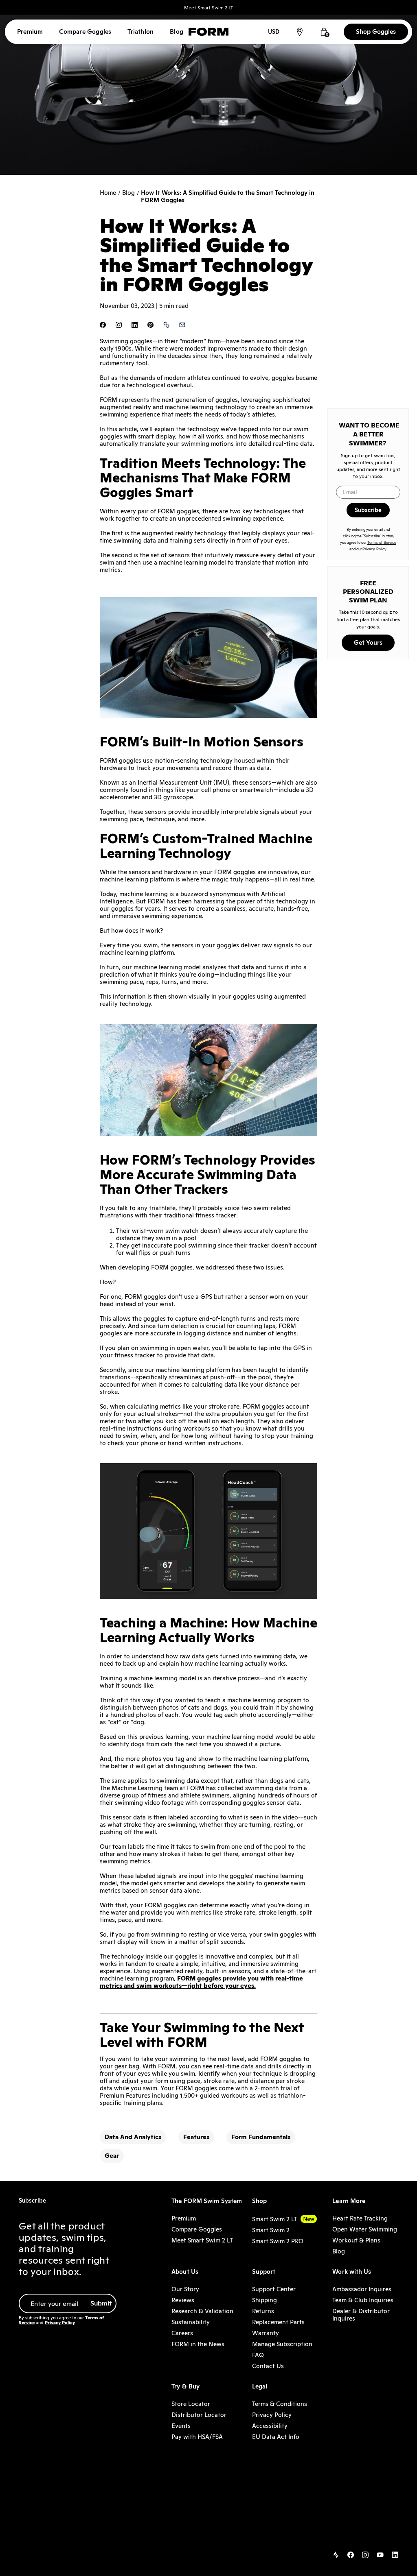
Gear (112, 2156)
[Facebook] (351, 2556)
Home (108, 193)
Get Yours (368, 642)
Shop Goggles (376, 32)
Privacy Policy (374, 549)
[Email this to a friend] (182, 326)
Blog (128, 193)
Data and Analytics (133, 2137)
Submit (101, 2303)
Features (196, 2137)
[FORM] (208, 32)
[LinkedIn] (395, 2556)
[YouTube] (380, 2556)
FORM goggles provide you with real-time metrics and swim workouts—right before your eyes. (201, 1982)
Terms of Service (382, 543)
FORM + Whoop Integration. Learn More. (209, 8)
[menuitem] (30, 32)
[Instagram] (365, 2556)
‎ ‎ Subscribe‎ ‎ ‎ (368, 510)
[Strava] (336, 2556)
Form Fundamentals (261, 2137)
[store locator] (300, 32)
